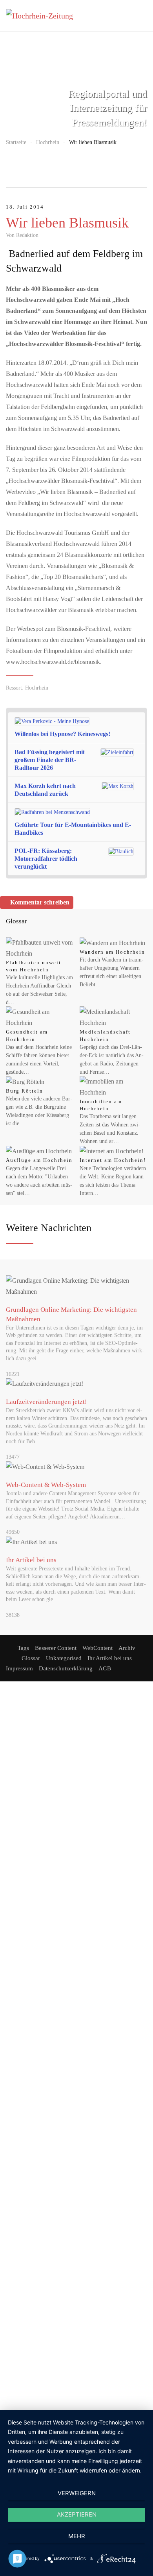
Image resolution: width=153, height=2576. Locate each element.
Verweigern (77, 2493)
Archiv (127, 1648)
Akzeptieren (77, 2514)
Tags (23, 1648)
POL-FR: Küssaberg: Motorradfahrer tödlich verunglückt (46, 859)
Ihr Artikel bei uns (110, 1658)
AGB (105, 1668)
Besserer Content (56, 1648)
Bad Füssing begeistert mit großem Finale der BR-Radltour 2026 (50, 760)
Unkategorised (64, 1658)
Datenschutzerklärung (66, 1668)
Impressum (19, 1668)
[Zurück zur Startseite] (45, 16)
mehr (77, 2536)
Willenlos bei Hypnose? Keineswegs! (62, 734)
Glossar (31, 1658)
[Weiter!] (140, 728)
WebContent (97, 1648)
